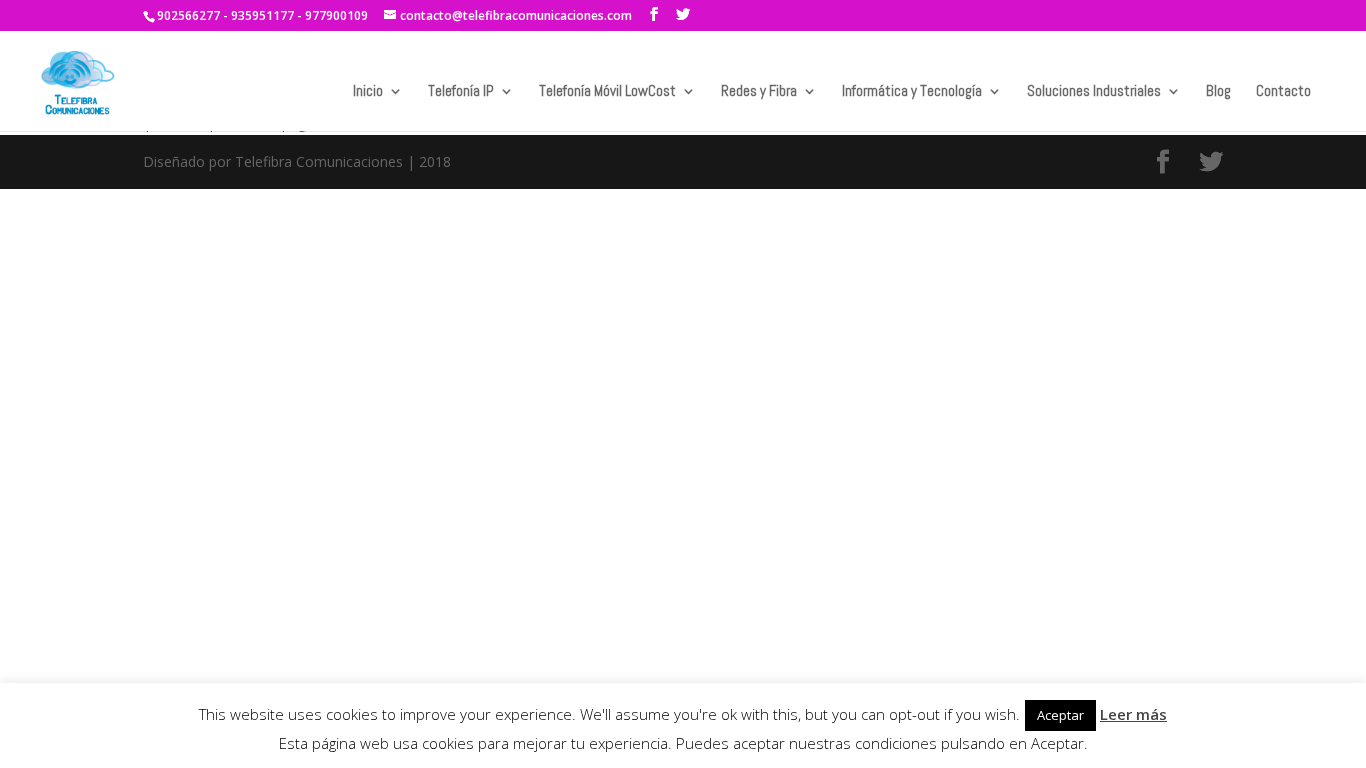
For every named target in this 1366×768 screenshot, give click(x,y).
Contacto (1283, 92)
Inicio (368, 92)
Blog (1218, 92)
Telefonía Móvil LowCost (607, 92)
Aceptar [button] (1060, 715)
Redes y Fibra (759, 92)
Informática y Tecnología (912, 92)
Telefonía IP (461, 92)
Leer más (1133, 714)
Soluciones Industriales (1094, 92)
